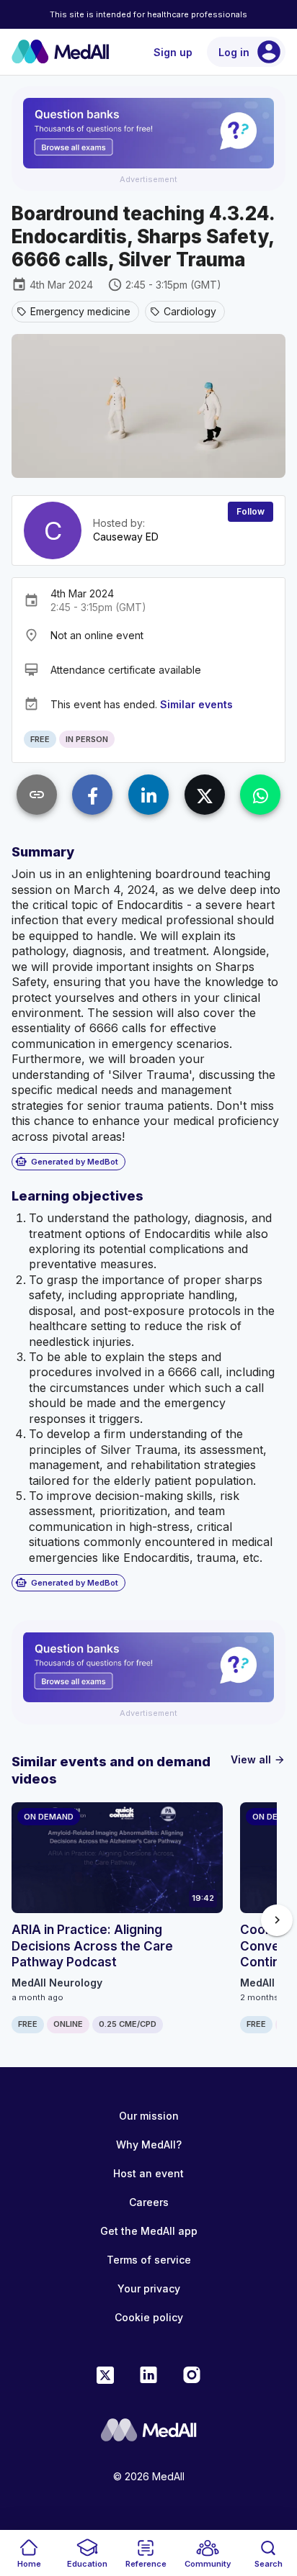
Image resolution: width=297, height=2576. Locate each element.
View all (258, 1759)
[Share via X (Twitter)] (205, 795)
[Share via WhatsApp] (260, 795)
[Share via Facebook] (92, 795)
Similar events (196, 704)
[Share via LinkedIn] (148, 795)
